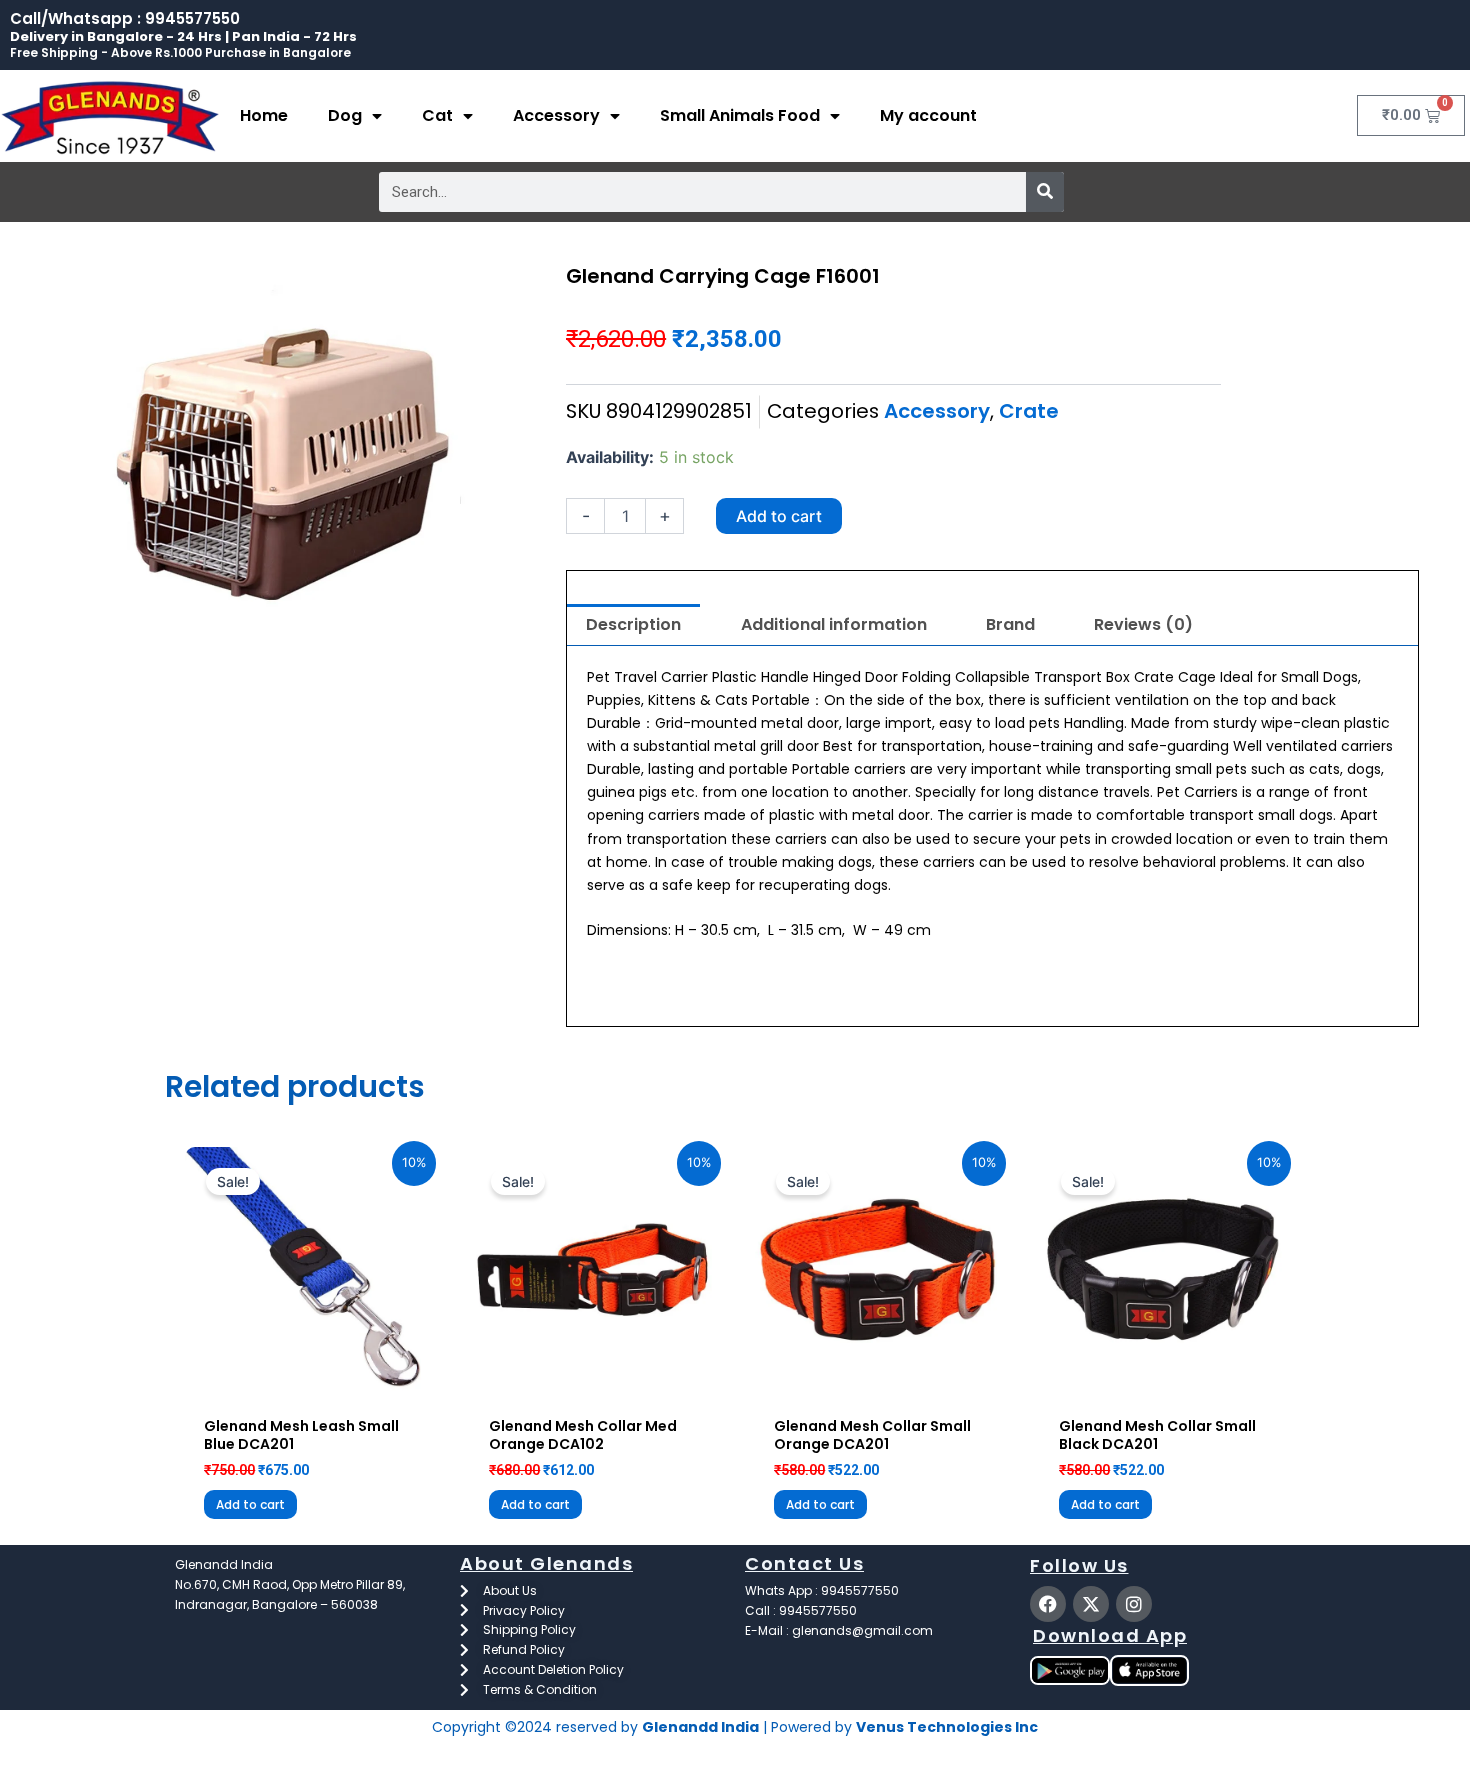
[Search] (1045, 192)
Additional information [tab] (834, 624)
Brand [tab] (1010, 624)
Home (264, 115)
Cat (437, 115)
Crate (1029, 411)
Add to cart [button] (250, 1504)
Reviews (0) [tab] (1143, 624)
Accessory (556, 115)
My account (928, 115)
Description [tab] (633, 624)
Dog (345, 115)
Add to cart (779, 516)
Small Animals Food (740, 115)
